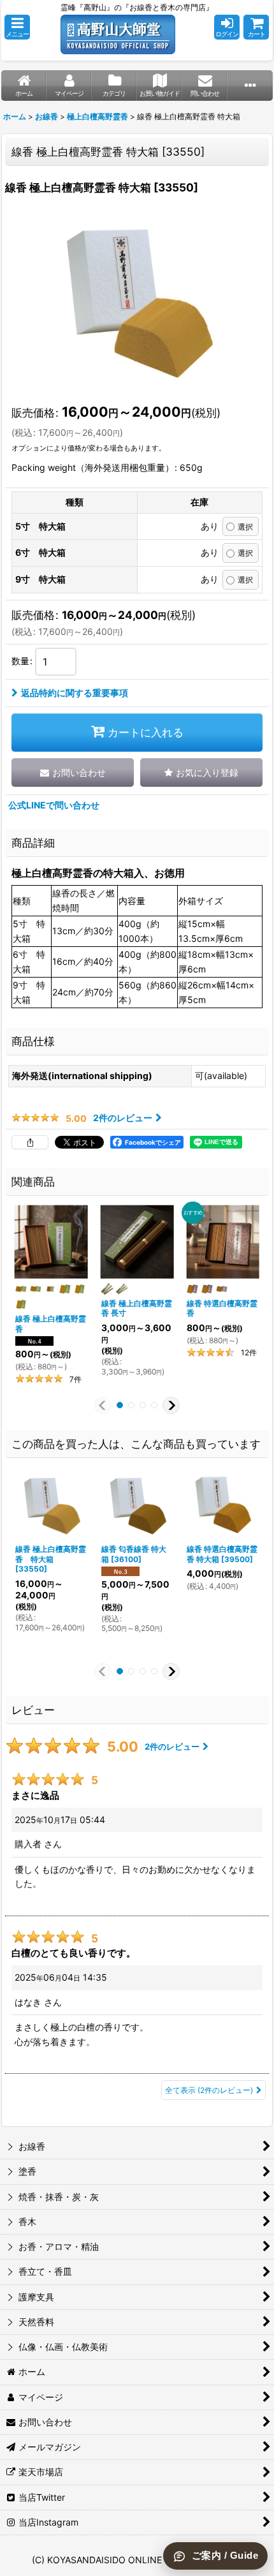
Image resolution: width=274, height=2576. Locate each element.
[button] (17, 27)
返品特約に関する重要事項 (75, 693)
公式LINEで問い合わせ (54, 805)
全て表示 (209, 2090)
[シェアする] (30, 1142)
